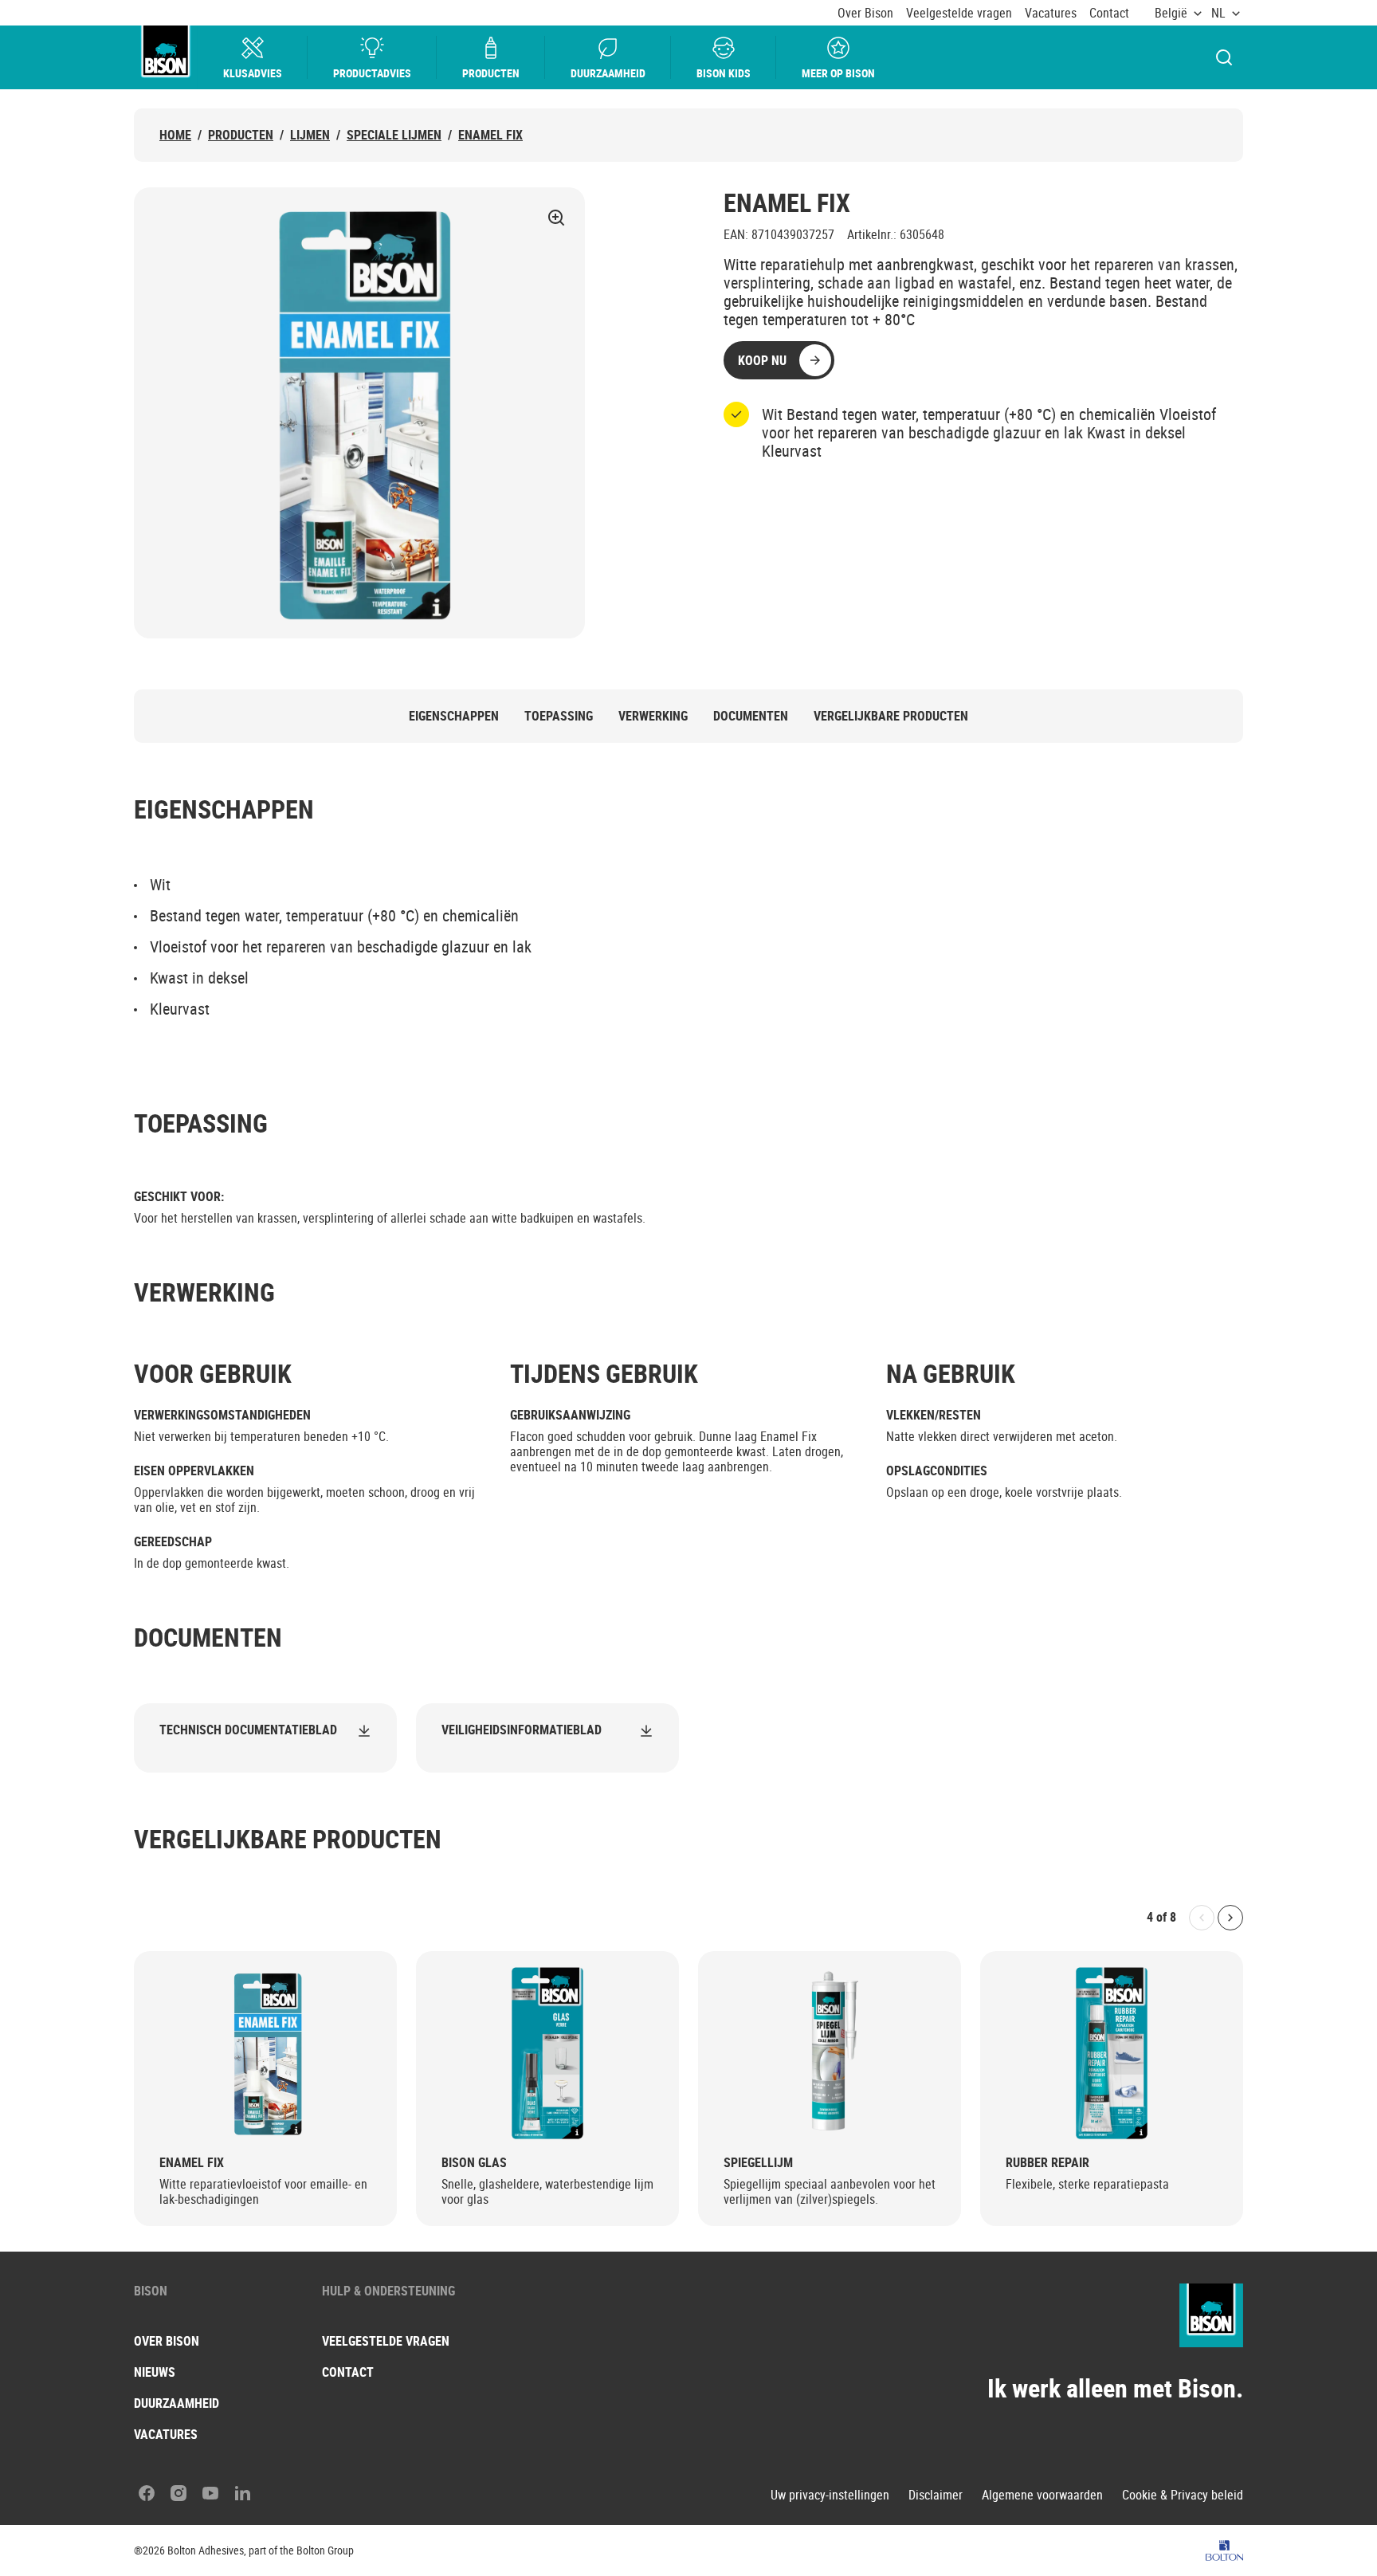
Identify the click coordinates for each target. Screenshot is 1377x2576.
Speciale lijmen (394, 135)
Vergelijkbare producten (891, 716)
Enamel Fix (490, 135)
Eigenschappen (454, 716)
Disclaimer (936, 2495)
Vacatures (1051, 13)
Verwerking (653, 716)
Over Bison (865, 13)
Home (175, 135)
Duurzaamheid (608, 73)
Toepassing (559, 716)
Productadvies (372, 73)
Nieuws (155, 2372)
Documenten (751, 716)
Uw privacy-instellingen (830, 2495)
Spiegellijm (758, 2163)
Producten (491, 73)
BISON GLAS (474, 2163)
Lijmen (310, 135)
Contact (1109, 13)
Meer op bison (838, 73)
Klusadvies (253, 73)
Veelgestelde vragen (959, 13)
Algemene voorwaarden (1042, 2495)
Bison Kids (724, 73)
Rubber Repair (1047, 2163)
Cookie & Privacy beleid (1183, 2495)
